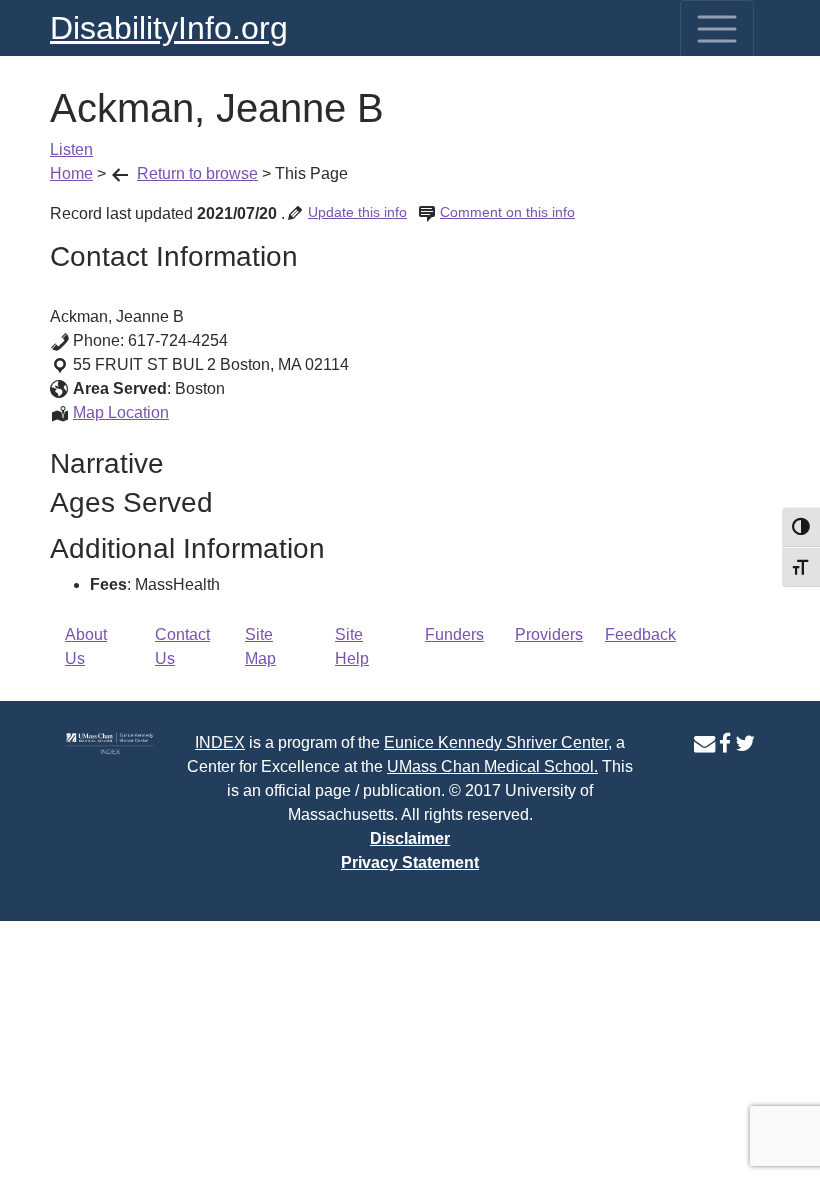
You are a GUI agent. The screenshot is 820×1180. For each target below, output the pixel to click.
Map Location (121, 412)
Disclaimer (410, 838)
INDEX (220, 742)
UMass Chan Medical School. (492, 766)
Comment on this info (507, 212)
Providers (549, 634)
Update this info (357, 212)
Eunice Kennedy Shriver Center (496, 742)
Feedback (640, 634)
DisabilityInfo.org (169, 28)
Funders (454, 634)
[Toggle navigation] (717, 29)
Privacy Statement (410, 862)
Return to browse (197, 173)
